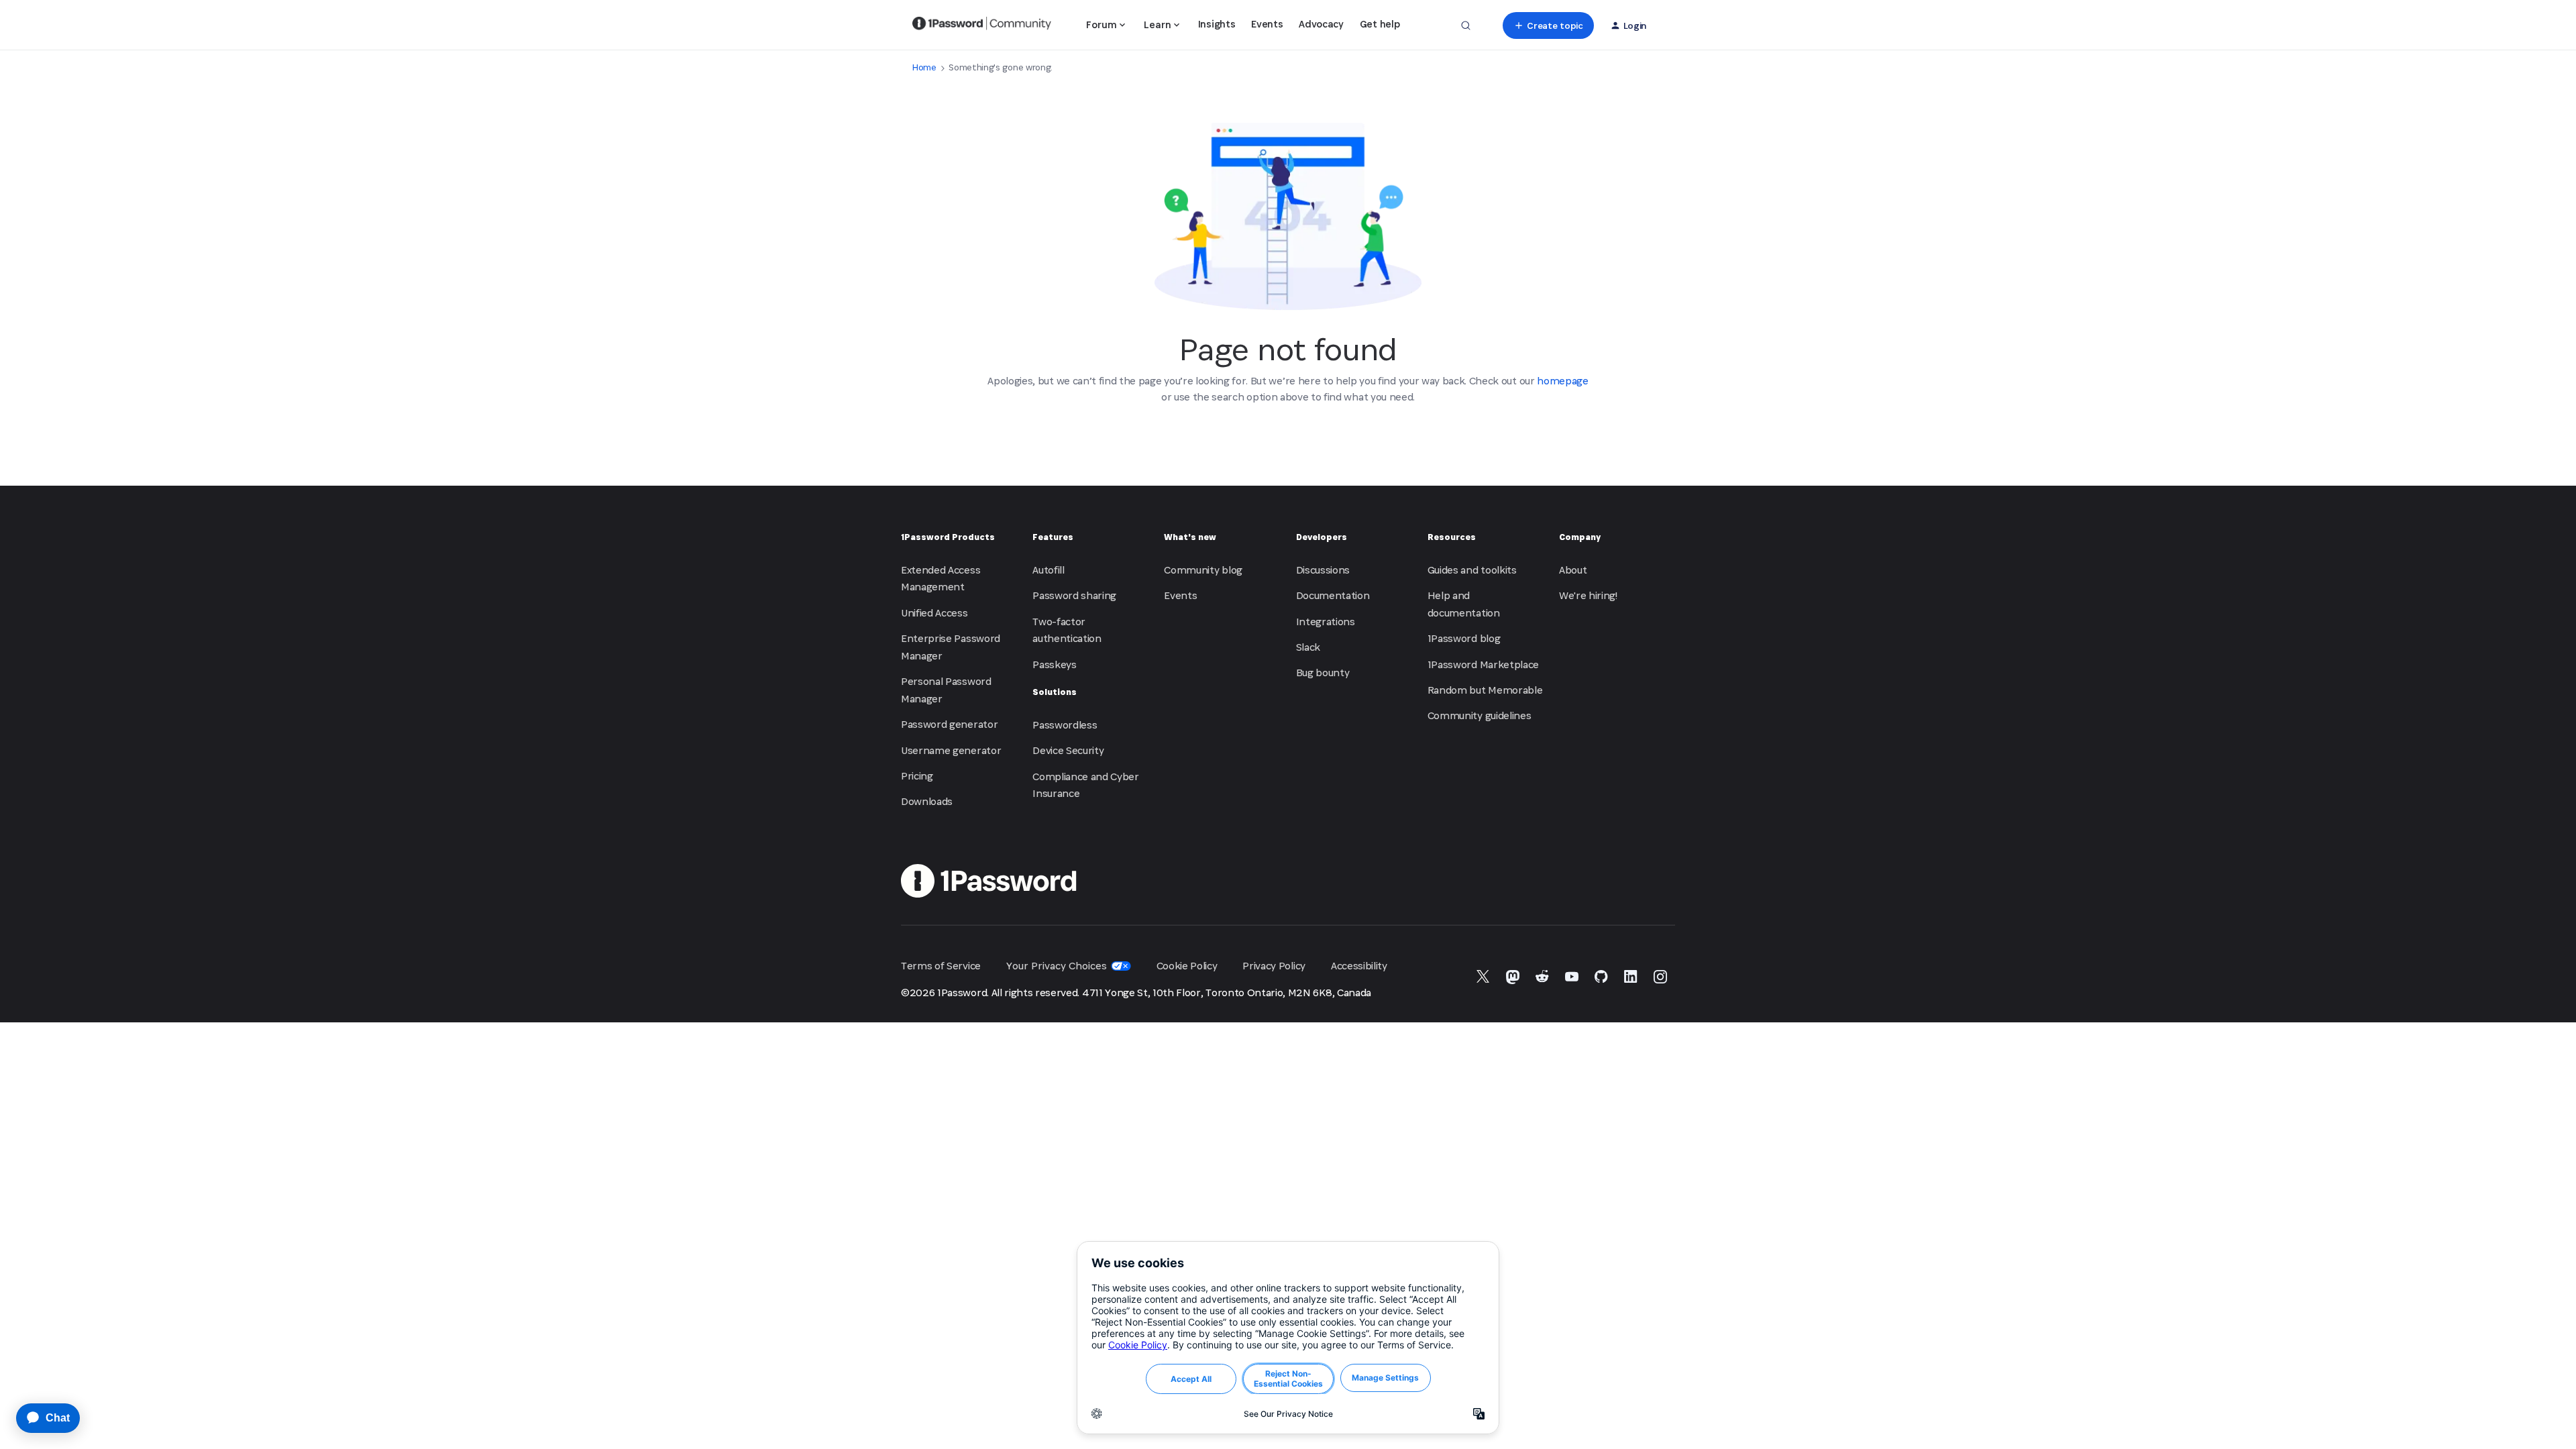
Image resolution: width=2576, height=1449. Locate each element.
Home (924, 67)
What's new (1190, 537)
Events (1267, 24)
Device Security (1068, 750)
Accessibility (1359, 966)
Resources (1452, 537)
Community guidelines (1480, 715)
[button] (1548, 25)
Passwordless (1065, 725)
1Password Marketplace (1483, 664)
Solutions (1055, 692)
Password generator (949, 724)
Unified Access (934, 613)
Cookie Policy (1187, 966)
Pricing (917, 776)
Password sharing (1074, 595)
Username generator (951, 750)
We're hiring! (1588, 595)
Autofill (1048, 570)
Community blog (1203, 570)
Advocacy (1321, 24)
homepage (1562, 381)
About (1573, 570)
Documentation (1333, 595)
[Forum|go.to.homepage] (982, 25)
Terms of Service (941, 966)
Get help (1380, 24)
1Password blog (1464, 638)
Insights (1217, 24)
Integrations (1326, 622)
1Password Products (948, 537)
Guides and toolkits (1472, 570)
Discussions (1323, 570)
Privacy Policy (1274, 966)
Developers (1322, 537)
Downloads (927, 801)
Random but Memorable (1485, 690)
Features (1053, 537)
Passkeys (1054, 664)
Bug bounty (1323, 673)
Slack (1308, 647)
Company (1580, 537)
